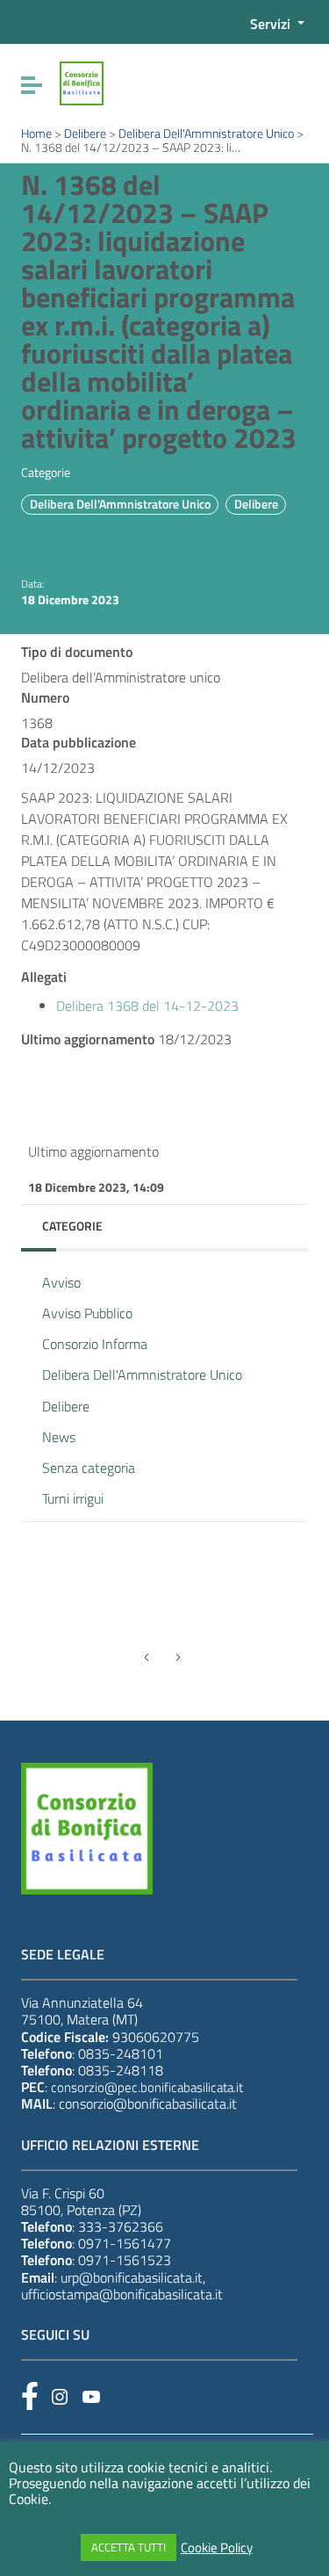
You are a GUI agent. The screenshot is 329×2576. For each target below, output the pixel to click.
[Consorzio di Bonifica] (82, 82)
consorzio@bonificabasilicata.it (148, 2103)
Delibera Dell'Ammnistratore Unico (120, 504)
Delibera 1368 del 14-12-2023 (147, 1006)
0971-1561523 (125, 2260)
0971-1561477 (125, 2243)
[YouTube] (91, 2397)
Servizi (272, 24)
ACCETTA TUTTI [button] (129, 2547)
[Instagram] (60, 2397)
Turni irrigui (73, 1498)
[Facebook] (30, 2396)
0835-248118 (121, 2070)
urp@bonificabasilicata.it (132, 2277)
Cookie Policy (217, 2548)
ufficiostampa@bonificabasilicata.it (122, 2294)
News (59, 1437)
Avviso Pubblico (87, 1313)
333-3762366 (121, 2226)
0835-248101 (121, 2053)
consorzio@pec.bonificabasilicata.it (147, 2087)
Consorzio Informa (95, 1344)
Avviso (61, 1282)
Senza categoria (89, 1468)
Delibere (256, 504)
